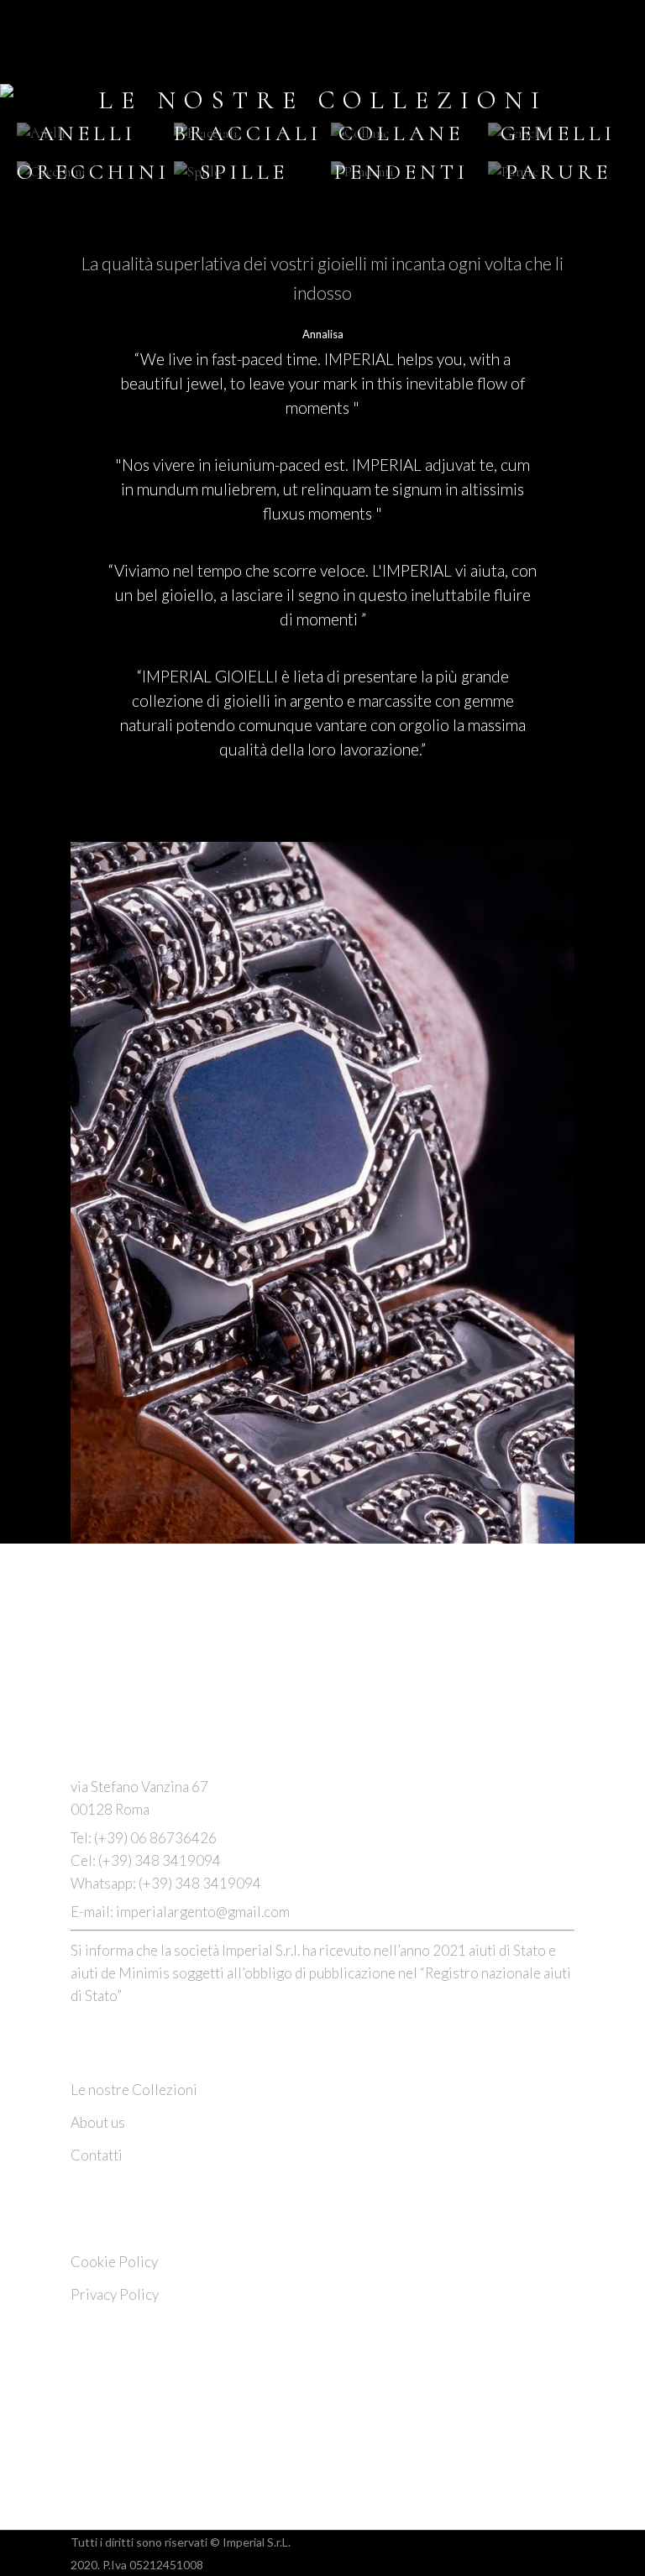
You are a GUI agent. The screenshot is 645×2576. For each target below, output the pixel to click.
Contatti (97, 2155)
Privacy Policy (115, 2294)
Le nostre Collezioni (134, 2090)
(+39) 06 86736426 (154, 1838)
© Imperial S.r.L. (250, 2542)
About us (98, 2122)
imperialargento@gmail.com (203, 1912)
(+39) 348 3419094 (160, 1860)
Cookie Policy (114, 2262)
